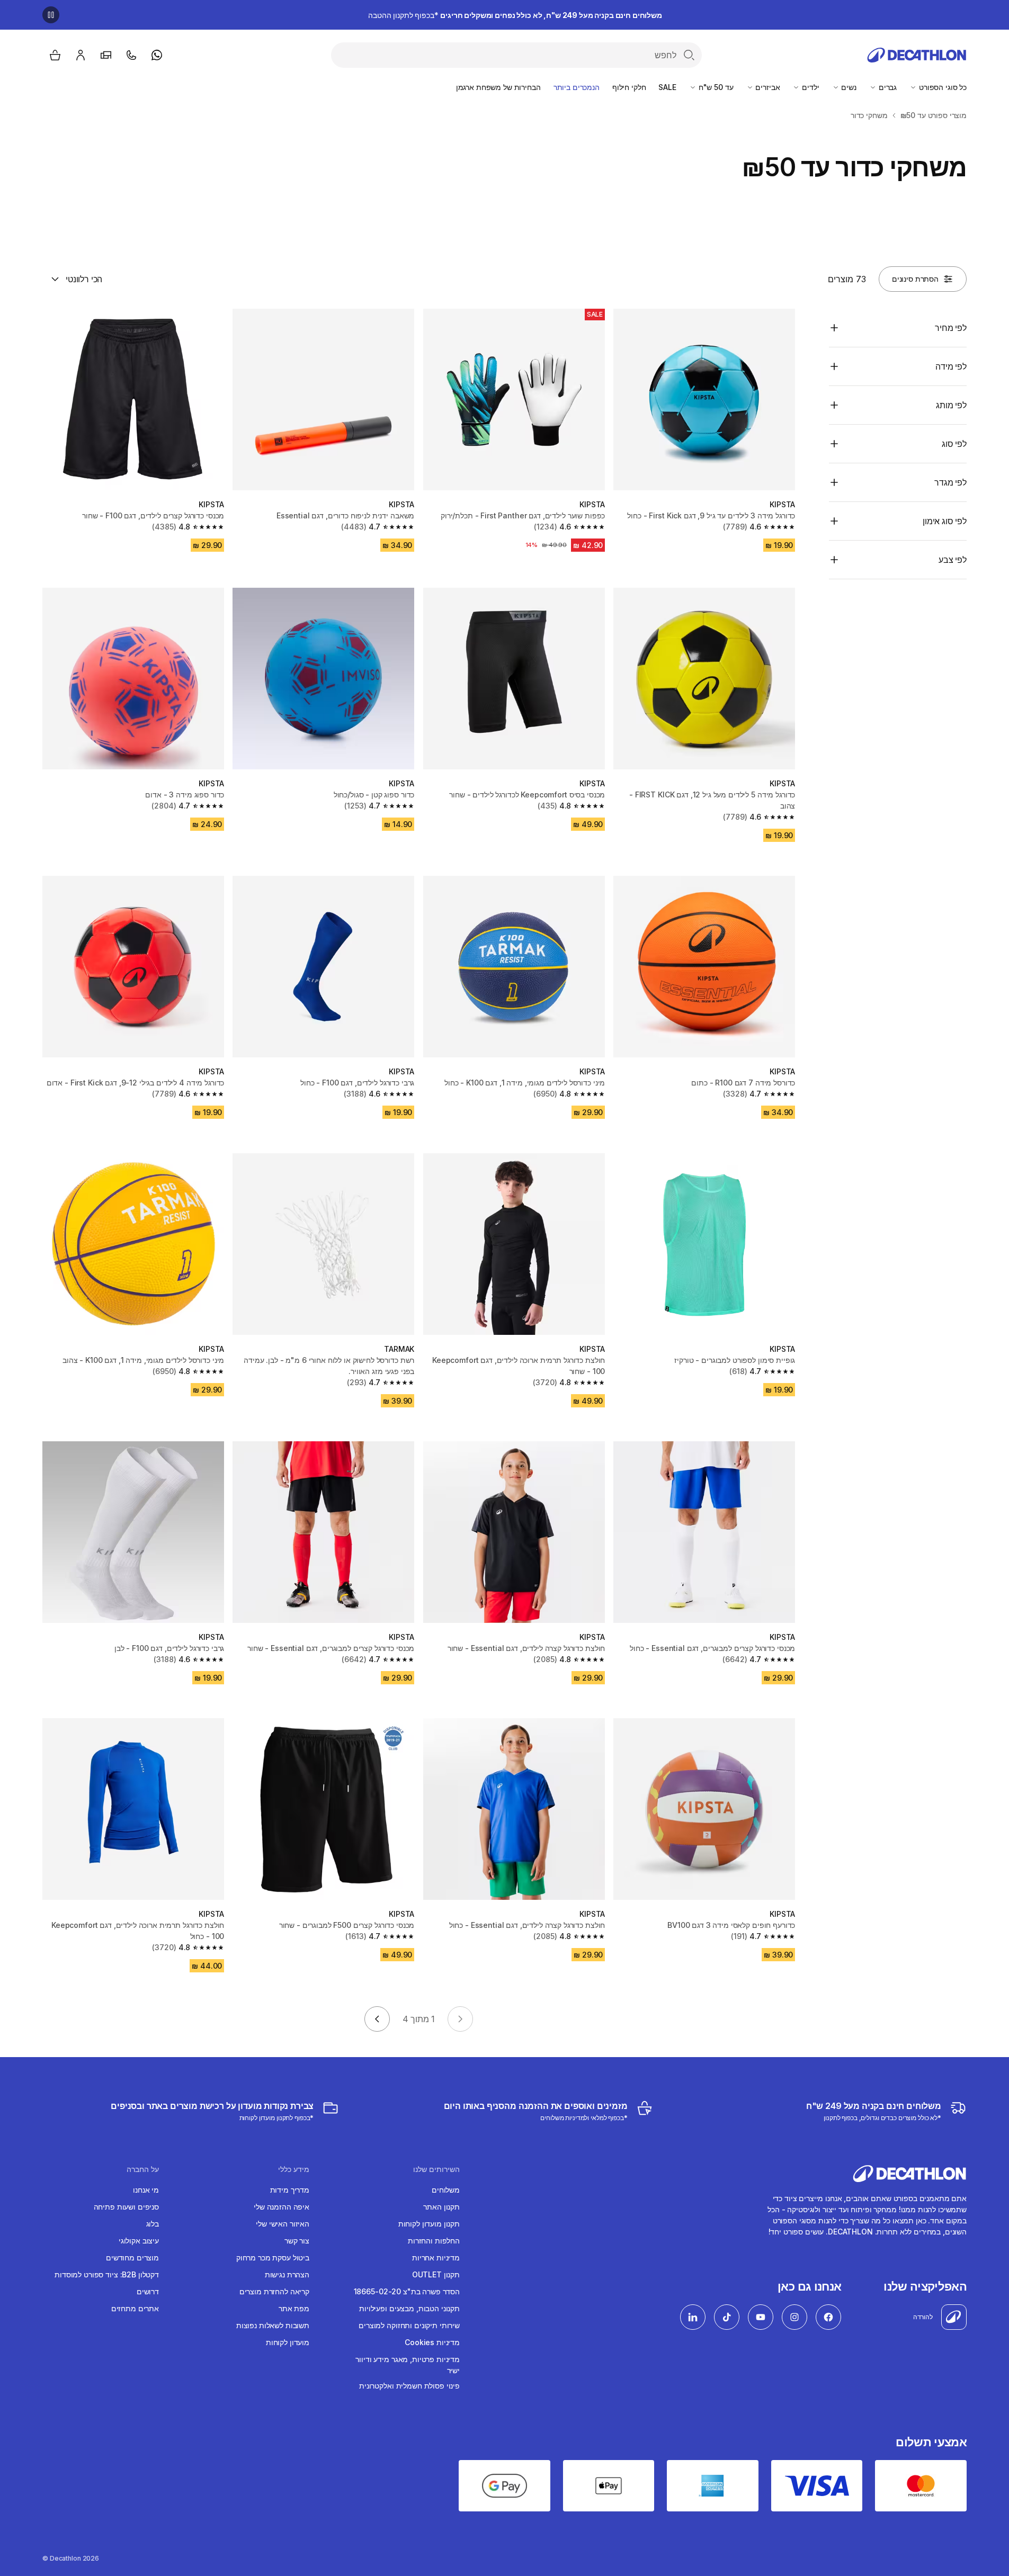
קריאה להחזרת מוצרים (274, 2291)
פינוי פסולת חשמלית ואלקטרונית (409, 2386)
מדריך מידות (290, 2190)
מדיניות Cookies (432, 2342)
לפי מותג (951, 405)
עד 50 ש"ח (715, 87)
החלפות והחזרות (434, 2241)
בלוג (153, 2224)
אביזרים (767, 87)
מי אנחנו (146, 2190)
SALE (667, 87)
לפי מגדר (950, 482)
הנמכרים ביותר (577, 87)
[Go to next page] (377, 2019)
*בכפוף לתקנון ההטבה (515, 15)
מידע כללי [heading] (294, 2169)
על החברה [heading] (143, 2169)
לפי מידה (951, 366)
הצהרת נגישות (287, 2274)
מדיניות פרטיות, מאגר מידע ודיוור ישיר (408, 2365)
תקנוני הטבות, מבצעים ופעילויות (409, 2308)
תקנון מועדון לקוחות (429, 2224)
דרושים (148, 2291)
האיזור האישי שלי (283, 2224)
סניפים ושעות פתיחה (126, 2207)
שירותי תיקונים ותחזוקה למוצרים (409, 2325)
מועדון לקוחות (288, 2342)
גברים (887, 87)
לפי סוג (954, 444)
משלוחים (446, 2190)
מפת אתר (294, 2308)
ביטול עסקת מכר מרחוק (273, 2258)
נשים (848, 87)
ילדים (809, 87)
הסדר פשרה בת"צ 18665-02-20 (407, 2291)
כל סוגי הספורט (942, 87)
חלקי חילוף (629, 87)
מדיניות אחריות (436, 2258)
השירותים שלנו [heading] (436, 2169)
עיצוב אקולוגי (139, 2241)
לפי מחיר (951, 328)
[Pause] (51, 15)
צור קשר (297, 2241)
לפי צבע (953, 560)
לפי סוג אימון (945, 521)
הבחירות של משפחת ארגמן (498, 87)
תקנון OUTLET (436, 2274)
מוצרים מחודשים (132, 2258)
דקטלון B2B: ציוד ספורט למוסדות (107, 2274)
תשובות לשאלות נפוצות (273, 2325)
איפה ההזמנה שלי (282, 2207)
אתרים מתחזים (135, 2308)
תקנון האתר (441, 2207)
